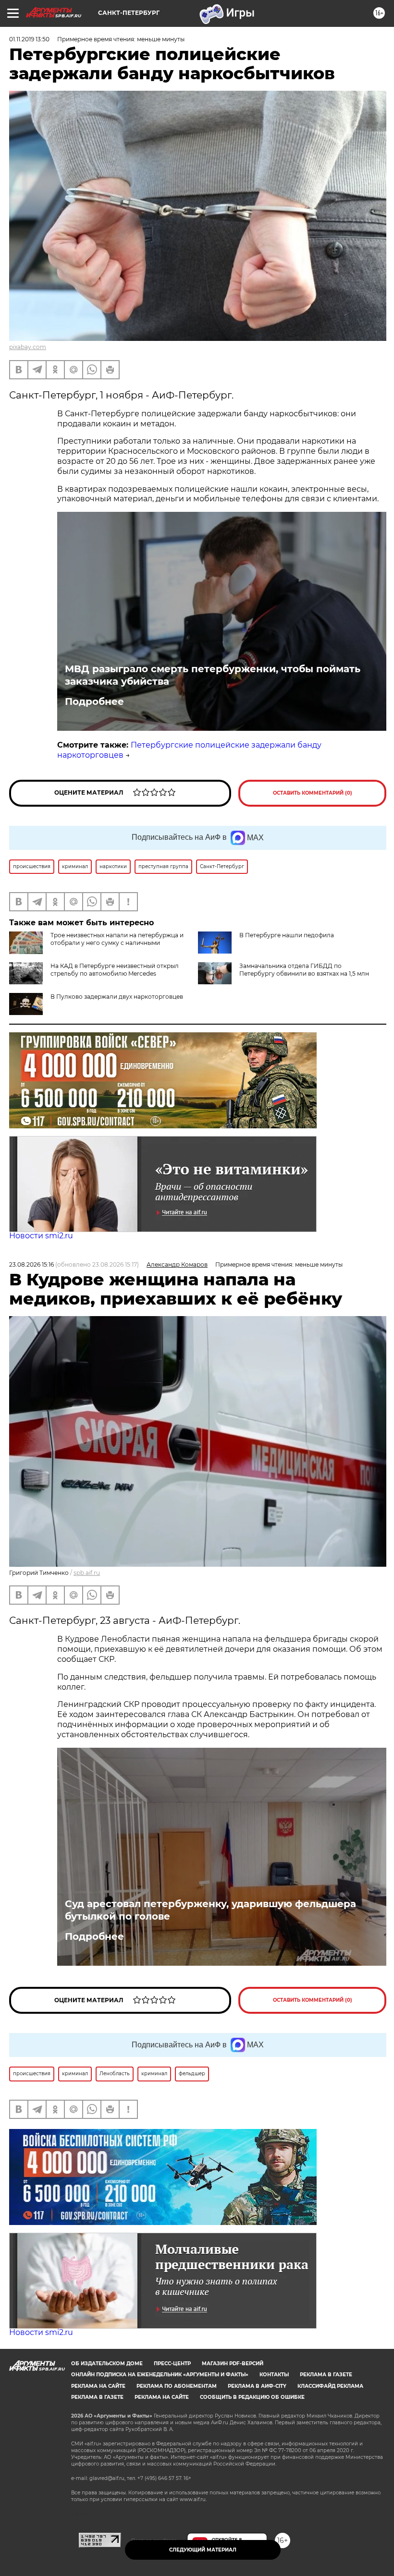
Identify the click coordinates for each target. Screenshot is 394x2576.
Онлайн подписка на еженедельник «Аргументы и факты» (160, 2375)
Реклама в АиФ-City (257, 2386)
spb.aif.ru (87, 1573)
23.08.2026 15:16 (31, 1264)
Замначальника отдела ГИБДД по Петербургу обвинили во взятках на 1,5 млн (304, 970)
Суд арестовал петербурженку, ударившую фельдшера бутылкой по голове (210, 1910)
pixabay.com (28, 347)
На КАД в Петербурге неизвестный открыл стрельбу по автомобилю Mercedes (115, 970)
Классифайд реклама (330, 2386)
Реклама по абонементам (177, 2386)
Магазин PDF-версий (233, 2364)
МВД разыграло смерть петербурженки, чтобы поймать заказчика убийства (213, 675)
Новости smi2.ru (41, 1236)
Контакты (274, 2375)
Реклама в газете (326, 2375)
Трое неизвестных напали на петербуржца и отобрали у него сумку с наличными (117, 939)
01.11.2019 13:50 (29, 39)
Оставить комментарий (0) (313, 793)
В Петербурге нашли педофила (287, 935)
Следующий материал (203, 2550)
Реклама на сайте (98, 2386)
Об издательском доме (107, 2364)
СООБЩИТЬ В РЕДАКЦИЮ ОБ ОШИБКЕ (252, 2397)
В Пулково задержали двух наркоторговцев (117, 997)
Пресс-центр (172, 2364)
